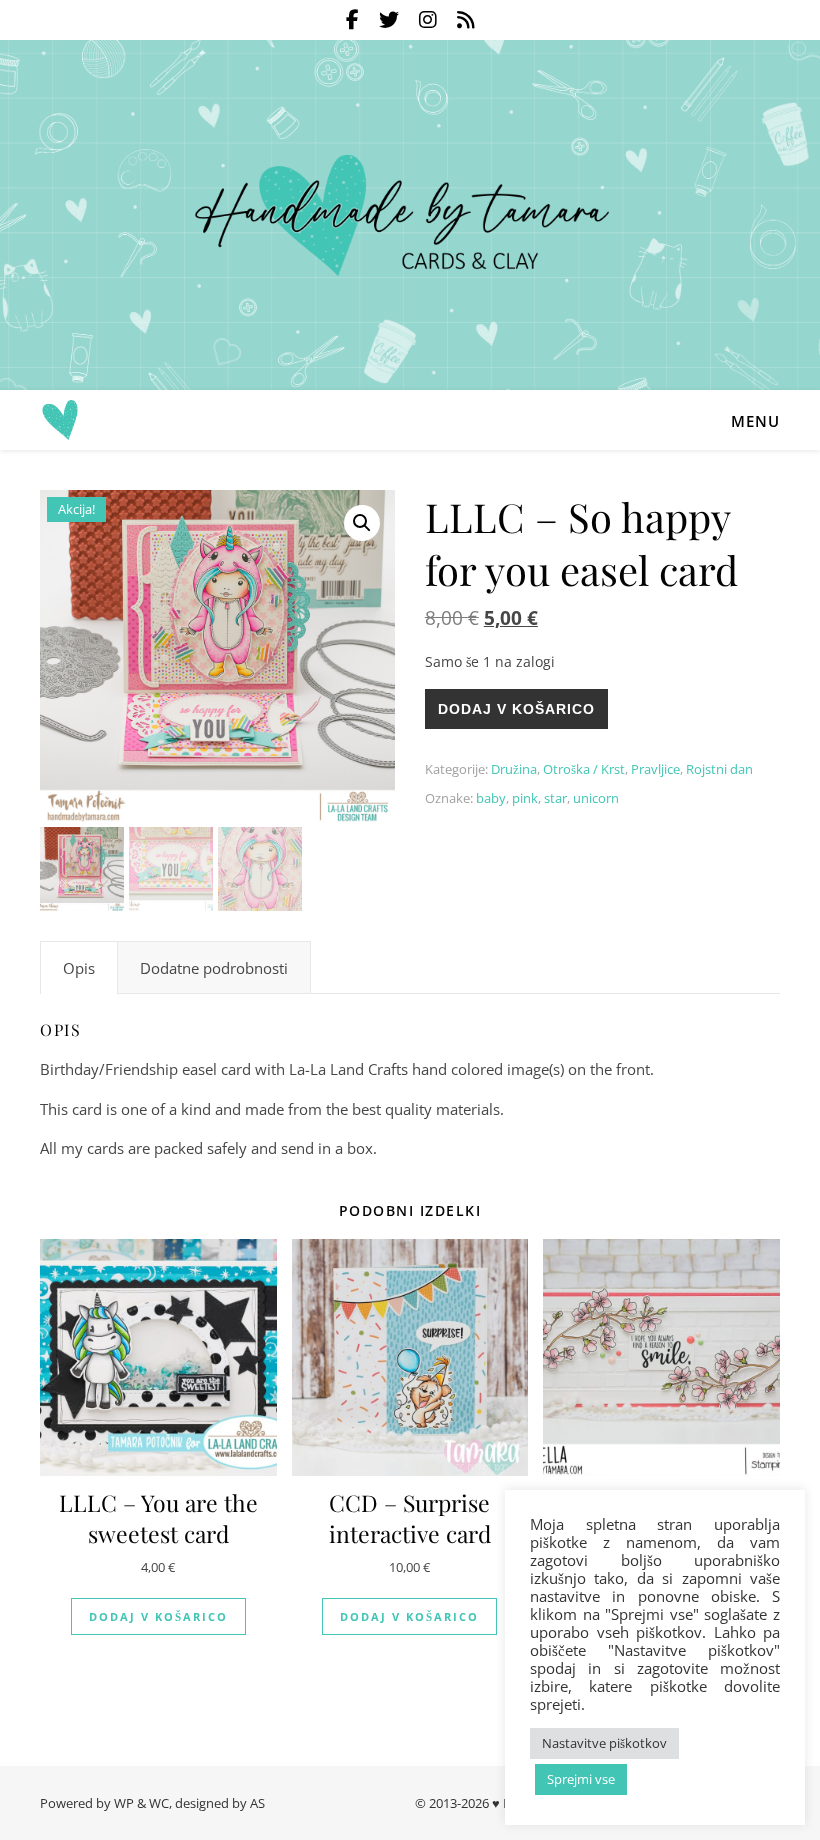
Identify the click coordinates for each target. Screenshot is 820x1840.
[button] (362, 523)
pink (525, 798)
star (555, 798)
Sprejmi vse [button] (581, 1779)
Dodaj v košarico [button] (158, 1616)
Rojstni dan (719, 769)
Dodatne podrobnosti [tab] (214, 968)
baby (491, 798)
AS (257, 1803)
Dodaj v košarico (516, 709)
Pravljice (655, 769)
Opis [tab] (79, 968)
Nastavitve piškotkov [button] (604, 1743)
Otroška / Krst (584, 769)
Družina (514, 769)
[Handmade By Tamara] (410, 215)
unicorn (596, 798)
